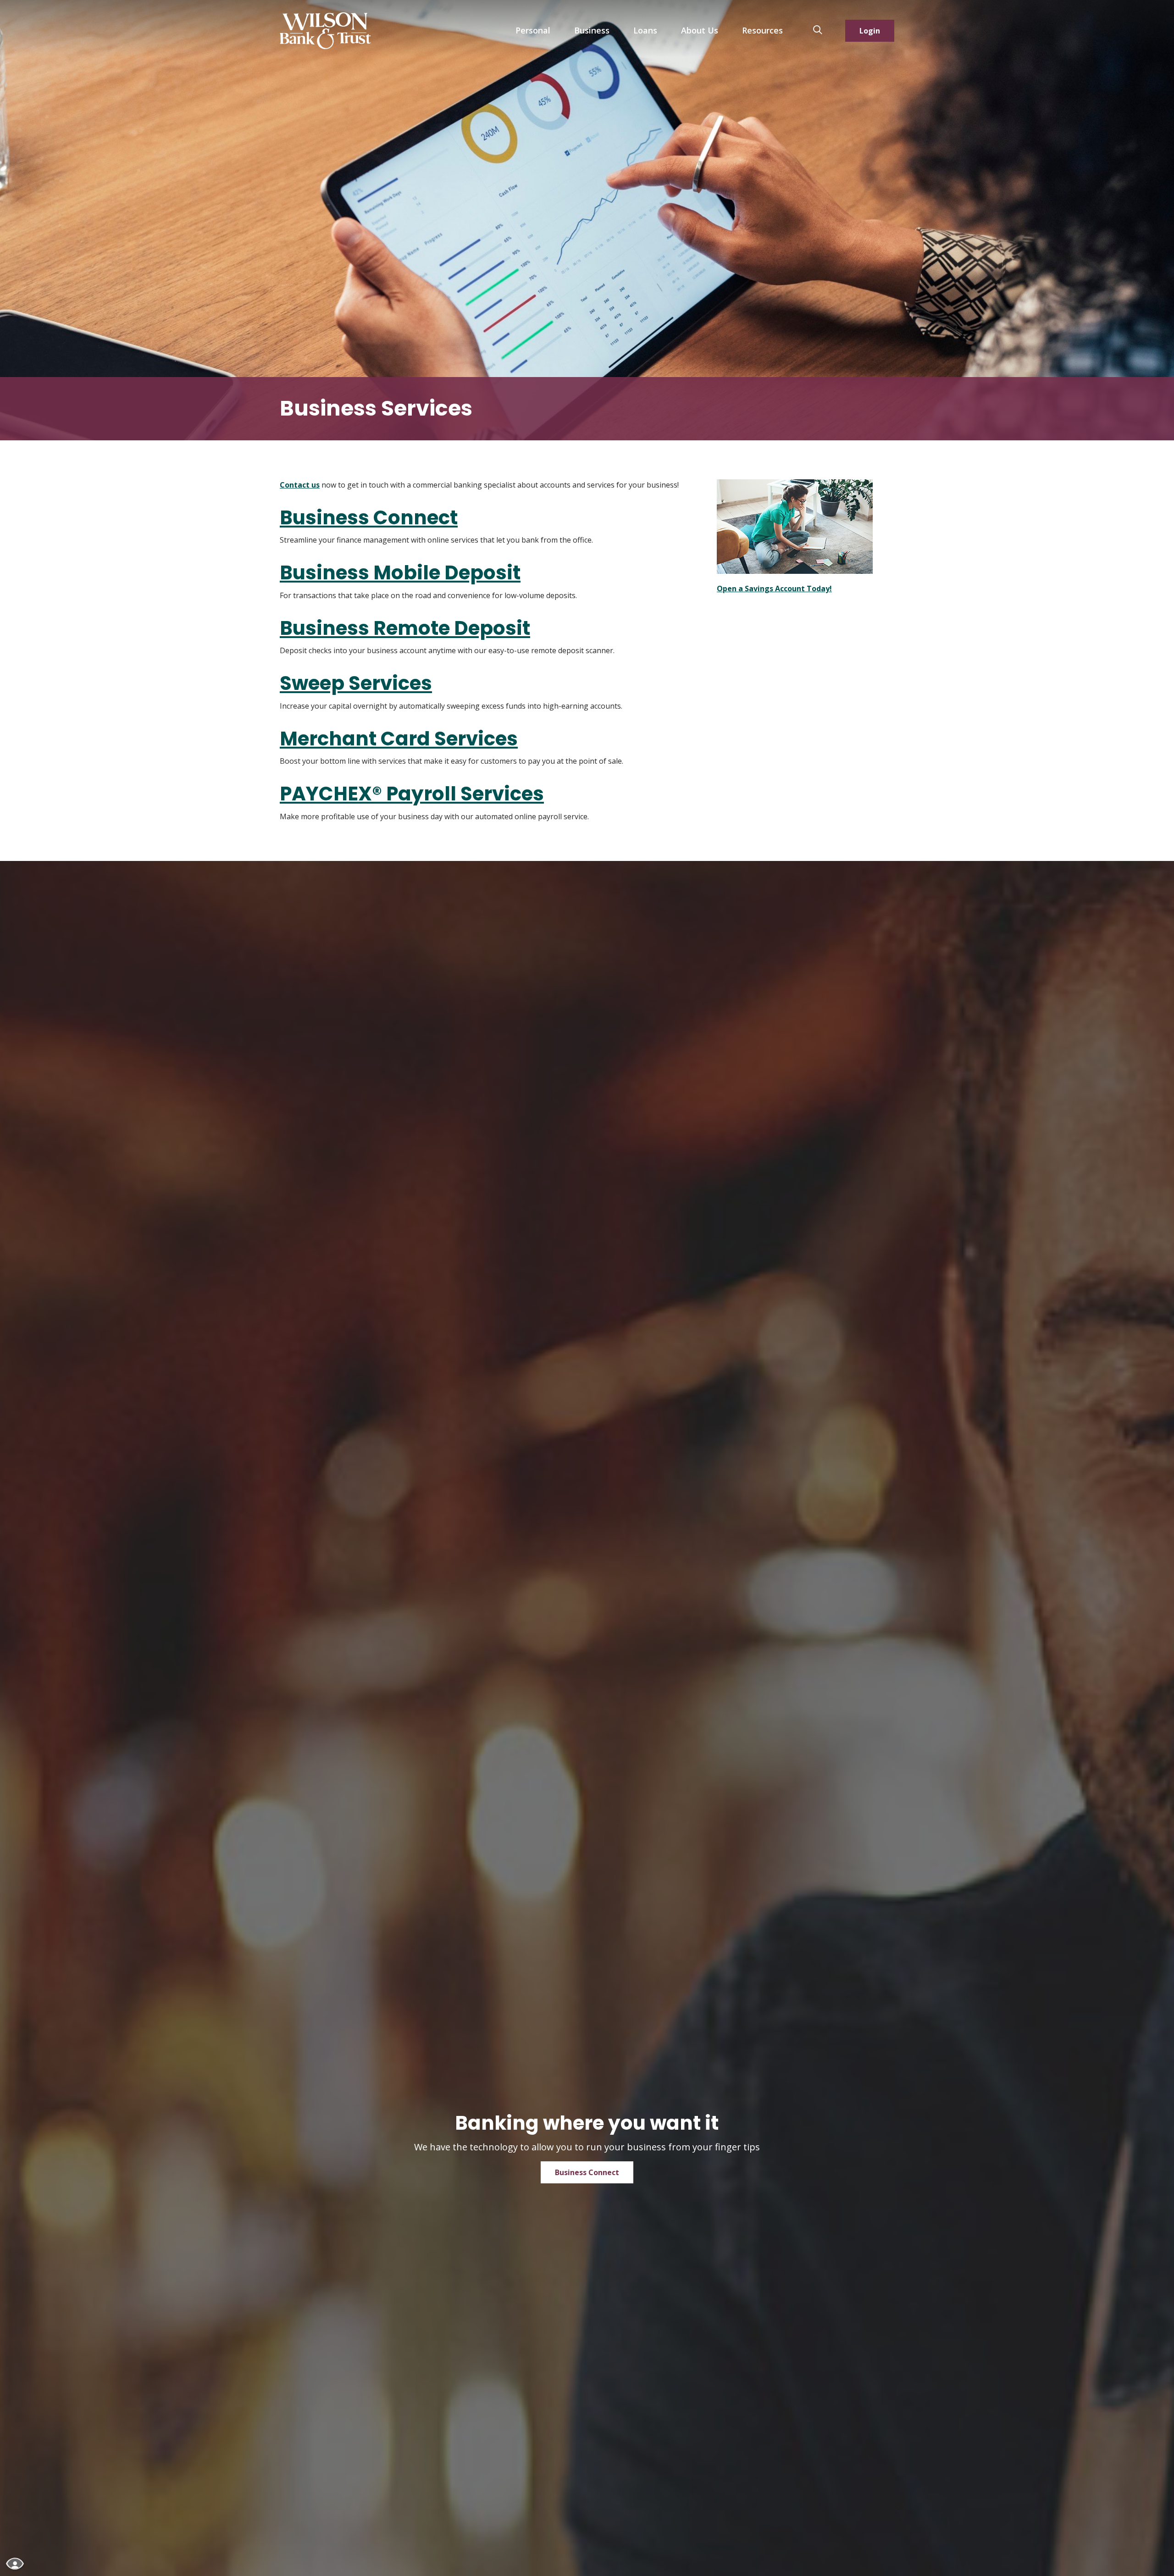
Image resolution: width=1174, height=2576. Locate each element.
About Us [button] (700, 30)
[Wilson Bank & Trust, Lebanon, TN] (325, 31)
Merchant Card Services (399, 739)
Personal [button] (533, 30)
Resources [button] (762, 30)
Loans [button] (645, 30)
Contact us (300, 485)
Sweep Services (356, 683)
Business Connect (369, 518)
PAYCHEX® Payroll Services (412, 794)
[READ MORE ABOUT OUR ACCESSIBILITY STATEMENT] (15, 2564)
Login (870, 31)
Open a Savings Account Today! (774, 588)
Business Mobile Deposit (400, 573)
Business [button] (592, 30)
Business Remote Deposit (405, 628)
